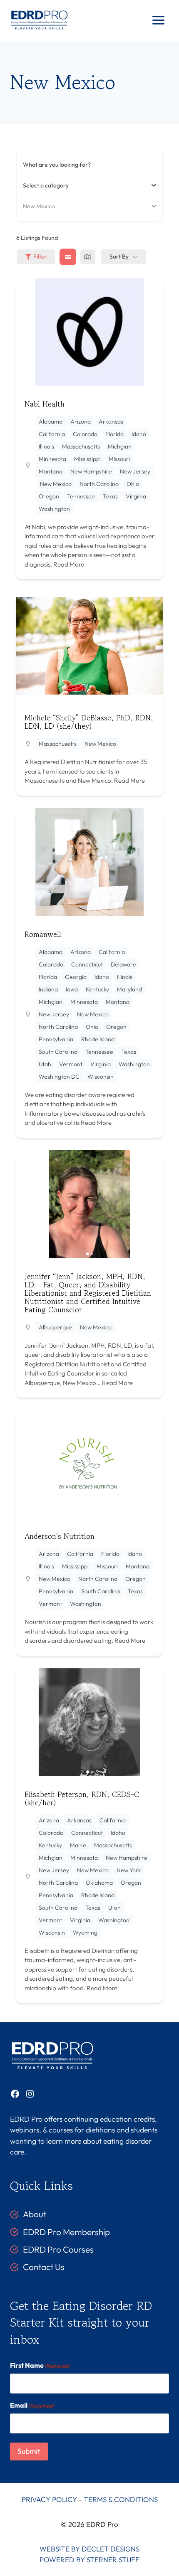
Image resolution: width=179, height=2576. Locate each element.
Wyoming (85, 1933)
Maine (78, 1845)
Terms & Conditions (121, 2499)
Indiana (48, 989)
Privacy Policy (49, 2499)
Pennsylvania (56, 1039)
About (35, 2214)
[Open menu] (158, 20)
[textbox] (46, 185)
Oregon (49, 496)
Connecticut (87, 964)
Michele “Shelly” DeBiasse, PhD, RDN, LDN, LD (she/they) (89, 722)
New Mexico (56, 484)
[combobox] (86, 185)
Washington (54, 509)
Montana (51, 471)
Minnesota (52, 459)
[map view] (88, 257)
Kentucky (97, 989)
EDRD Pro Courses (58, 2249)
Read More (68, 564)
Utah (45, 1064)
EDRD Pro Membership (66, 2232)
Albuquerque (55, 1327)
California (52, 434)
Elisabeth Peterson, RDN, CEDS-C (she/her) (82, 1798)
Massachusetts (81, 446)
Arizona (81, 422)
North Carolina (99, 484)
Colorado (85, 434)
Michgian (120, 446)
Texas (110, 496)
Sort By (119, 256)
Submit (29, 2451)
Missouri (119, 459)
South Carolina (58, 1052)
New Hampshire (91, 471)
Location (34, 206)
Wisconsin (101, 1077)
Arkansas (111, 422)
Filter (40, 256)
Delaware (123, 964)
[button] (27, 1204)
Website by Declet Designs (89, 2549)
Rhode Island (98, 1039)
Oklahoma (99, 1883)
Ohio (133, 484)
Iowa (72, 989)
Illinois (46, 446)
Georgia (76, 977)
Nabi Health (45, 404)
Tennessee (81, 496)
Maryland (129, 989)
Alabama (51, 422)
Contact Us (44, 2267)
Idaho (139, 434)
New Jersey (135, 471)
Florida (114, 434)
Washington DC (59, 1077)
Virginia (136, 496)
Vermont (71, 1064)
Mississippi (87, 459)
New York (129, 1870)
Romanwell (43, 934)
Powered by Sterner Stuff (89, 2560)
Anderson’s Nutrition (60, 1536)
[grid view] (68, 257)
